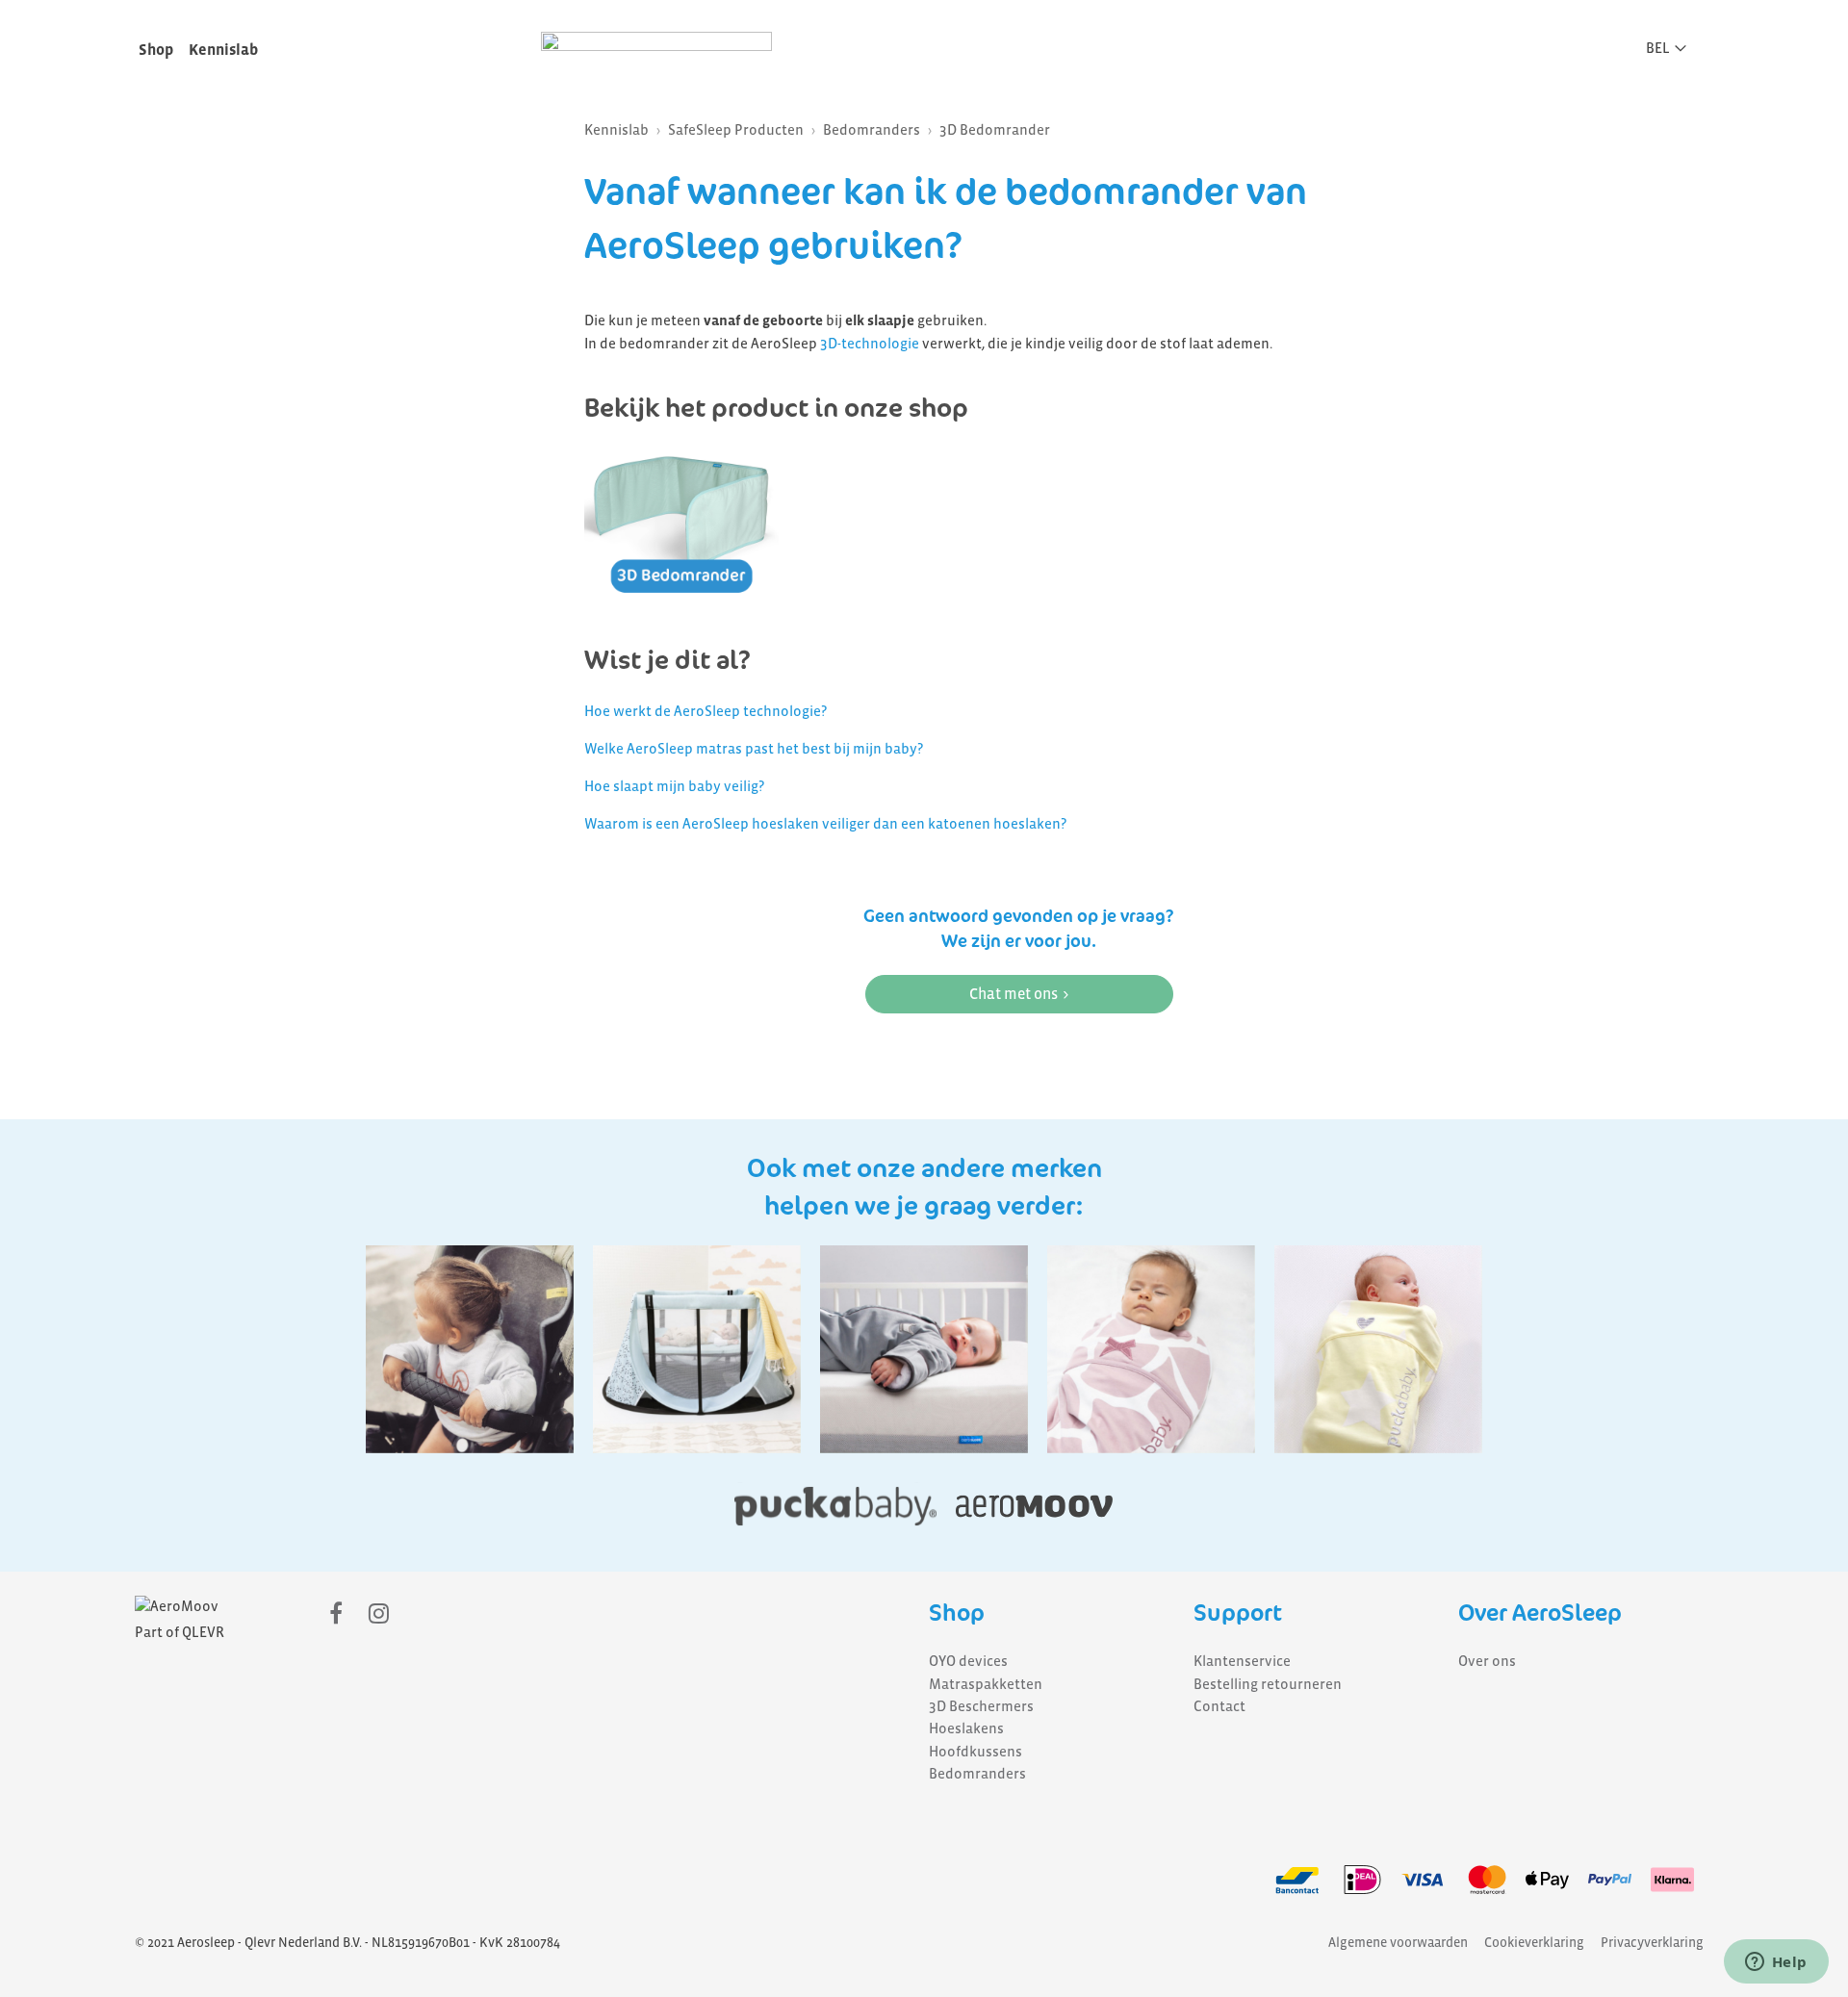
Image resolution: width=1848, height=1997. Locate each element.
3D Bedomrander (995, 130)
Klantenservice (1242, 1661)
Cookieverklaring (1534, 1943)
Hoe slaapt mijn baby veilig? (674, 786)
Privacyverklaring (1652, 1943)
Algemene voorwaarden (1398, 1943)
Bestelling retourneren (1268, 1684)
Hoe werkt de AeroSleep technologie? (706, 711)
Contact (1219, 1706)
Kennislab (223, 50)
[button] (1672, 48)
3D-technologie (870, 344)
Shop (156, 50)
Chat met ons (1014, 994)
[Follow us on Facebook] (336, 1614)
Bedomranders (872, 130)
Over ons (1487, 1661)
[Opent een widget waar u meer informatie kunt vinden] (1776, 1963)
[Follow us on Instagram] (379, 1614)
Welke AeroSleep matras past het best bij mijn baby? (754, 749)
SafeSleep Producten (736, 130)
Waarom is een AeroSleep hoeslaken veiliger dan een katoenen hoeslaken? (825, 824)
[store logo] (656, 46)
